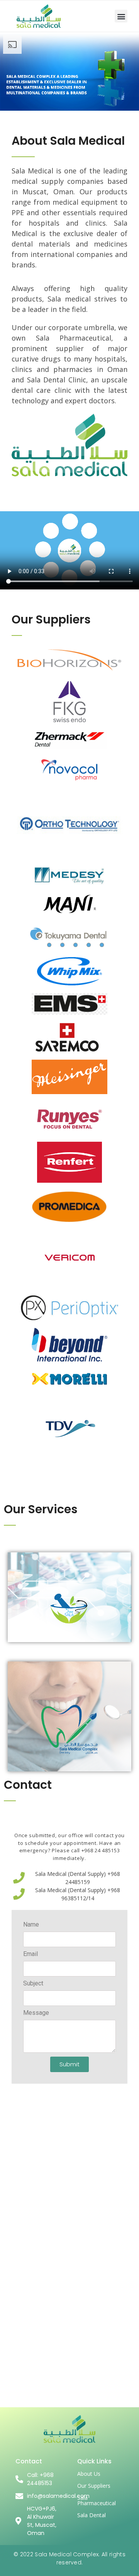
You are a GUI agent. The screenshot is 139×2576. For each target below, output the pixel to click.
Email (31, 1954)
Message (36, 2013)
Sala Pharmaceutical (97, 2500)
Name (31, 1925)
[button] (121, 16)
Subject (33, 1984)
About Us (89, 2474)
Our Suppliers (94, 2486)
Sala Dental (92, 2515)
